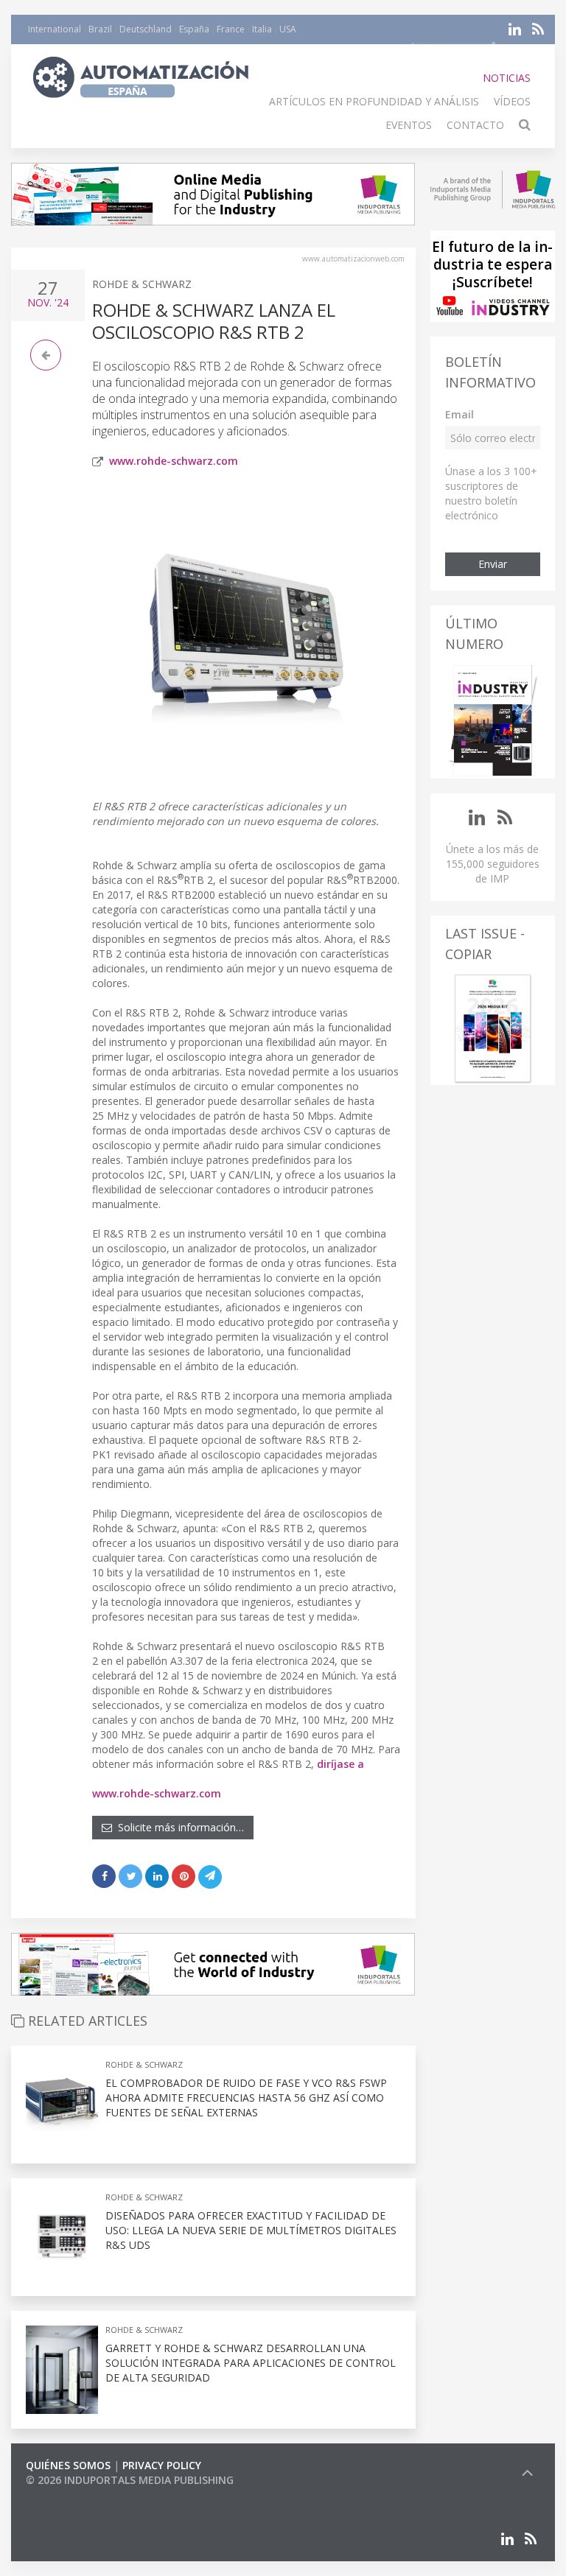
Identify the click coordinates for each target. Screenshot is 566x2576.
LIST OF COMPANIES (76, 2495)
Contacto (475, 125)
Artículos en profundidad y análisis (374, 101)
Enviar (493, 564)
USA (288, 29)
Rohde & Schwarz (142, 284)
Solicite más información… (178, 1827)
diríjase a (340, 1764)
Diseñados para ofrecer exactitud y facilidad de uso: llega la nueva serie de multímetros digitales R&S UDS (251, 2230)
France (231, 29)
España (194, 29)
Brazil (100, 29)
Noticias (507, 78)
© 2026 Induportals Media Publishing (130, 2480)
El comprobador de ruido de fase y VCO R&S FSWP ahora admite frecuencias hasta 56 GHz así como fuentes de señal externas (246, 2098)
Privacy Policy (162, 2465)
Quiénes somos (68, 2465)
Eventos (409, 125)
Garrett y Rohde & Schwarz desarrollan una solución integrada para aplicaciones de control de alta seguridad (251, 2363)
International (55, 29)
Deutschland (146, 29)
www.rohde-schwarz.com (174, 461)
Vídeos (512, 101)
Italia (262, 29)
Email (460, 414)
